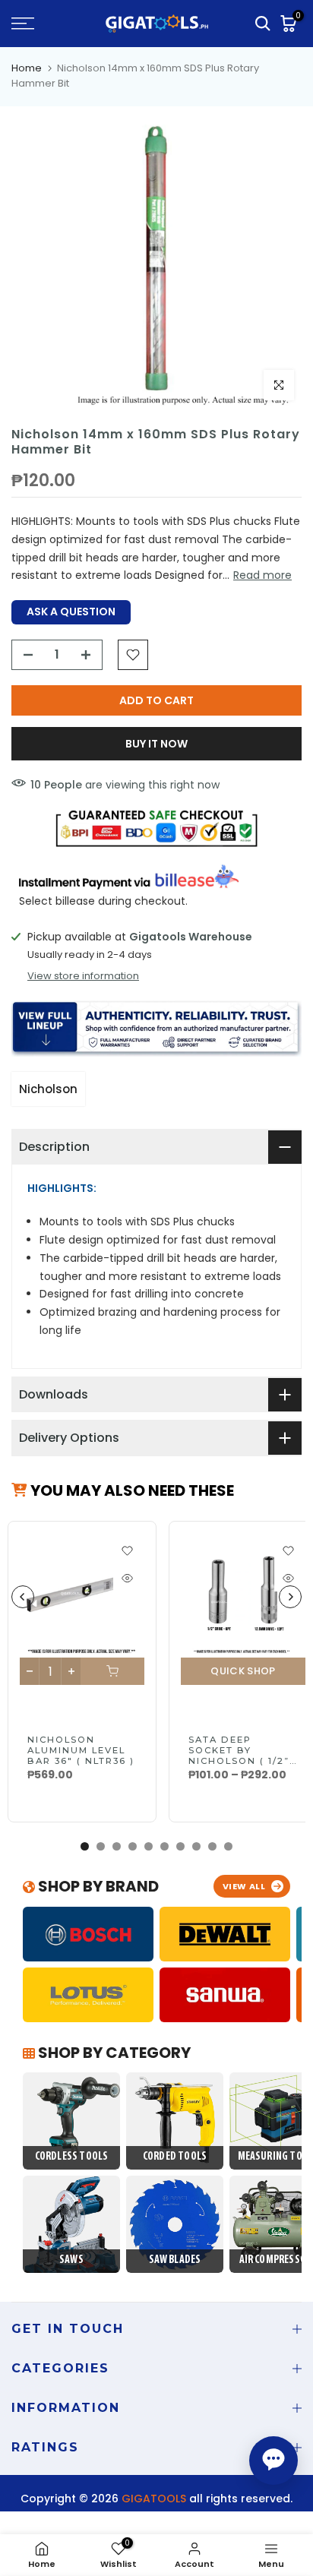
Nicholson (48, 1089)
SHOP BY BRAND (97, 1886)
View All (244, 1886)
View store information (83, 976)
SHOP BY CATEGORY (113, 2053)
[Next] (290, 1597)
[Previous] (23, 1597)
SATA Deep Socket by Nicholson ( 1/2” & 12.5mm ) (239, 1756)
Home (27, 68)
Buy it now (156, 744)
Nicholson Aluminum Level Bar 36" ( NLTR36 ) (81, 1750)
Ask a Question (71, 612)
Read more (262, 575)
